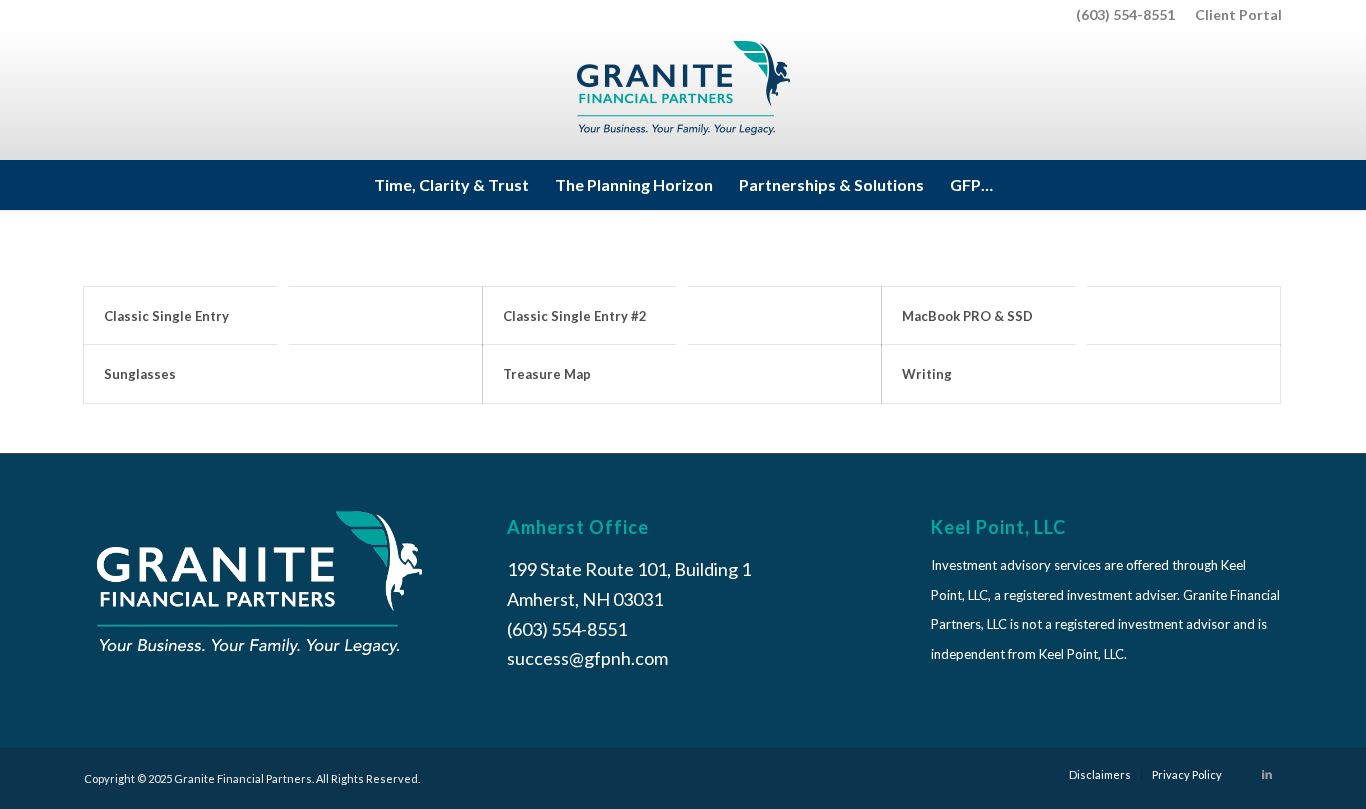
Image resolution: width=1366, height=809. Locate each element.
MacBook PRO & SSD (967, 316)
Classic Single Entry (166, 316)
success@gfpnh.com (587, 658)
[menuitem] (1233, 15)
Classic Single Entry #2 (575, 316)
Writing (927, 374)
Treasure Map (547, 374)
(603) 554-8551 (1125, 14)
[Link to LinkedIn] (1267, 774)
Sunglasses (140, 374)
